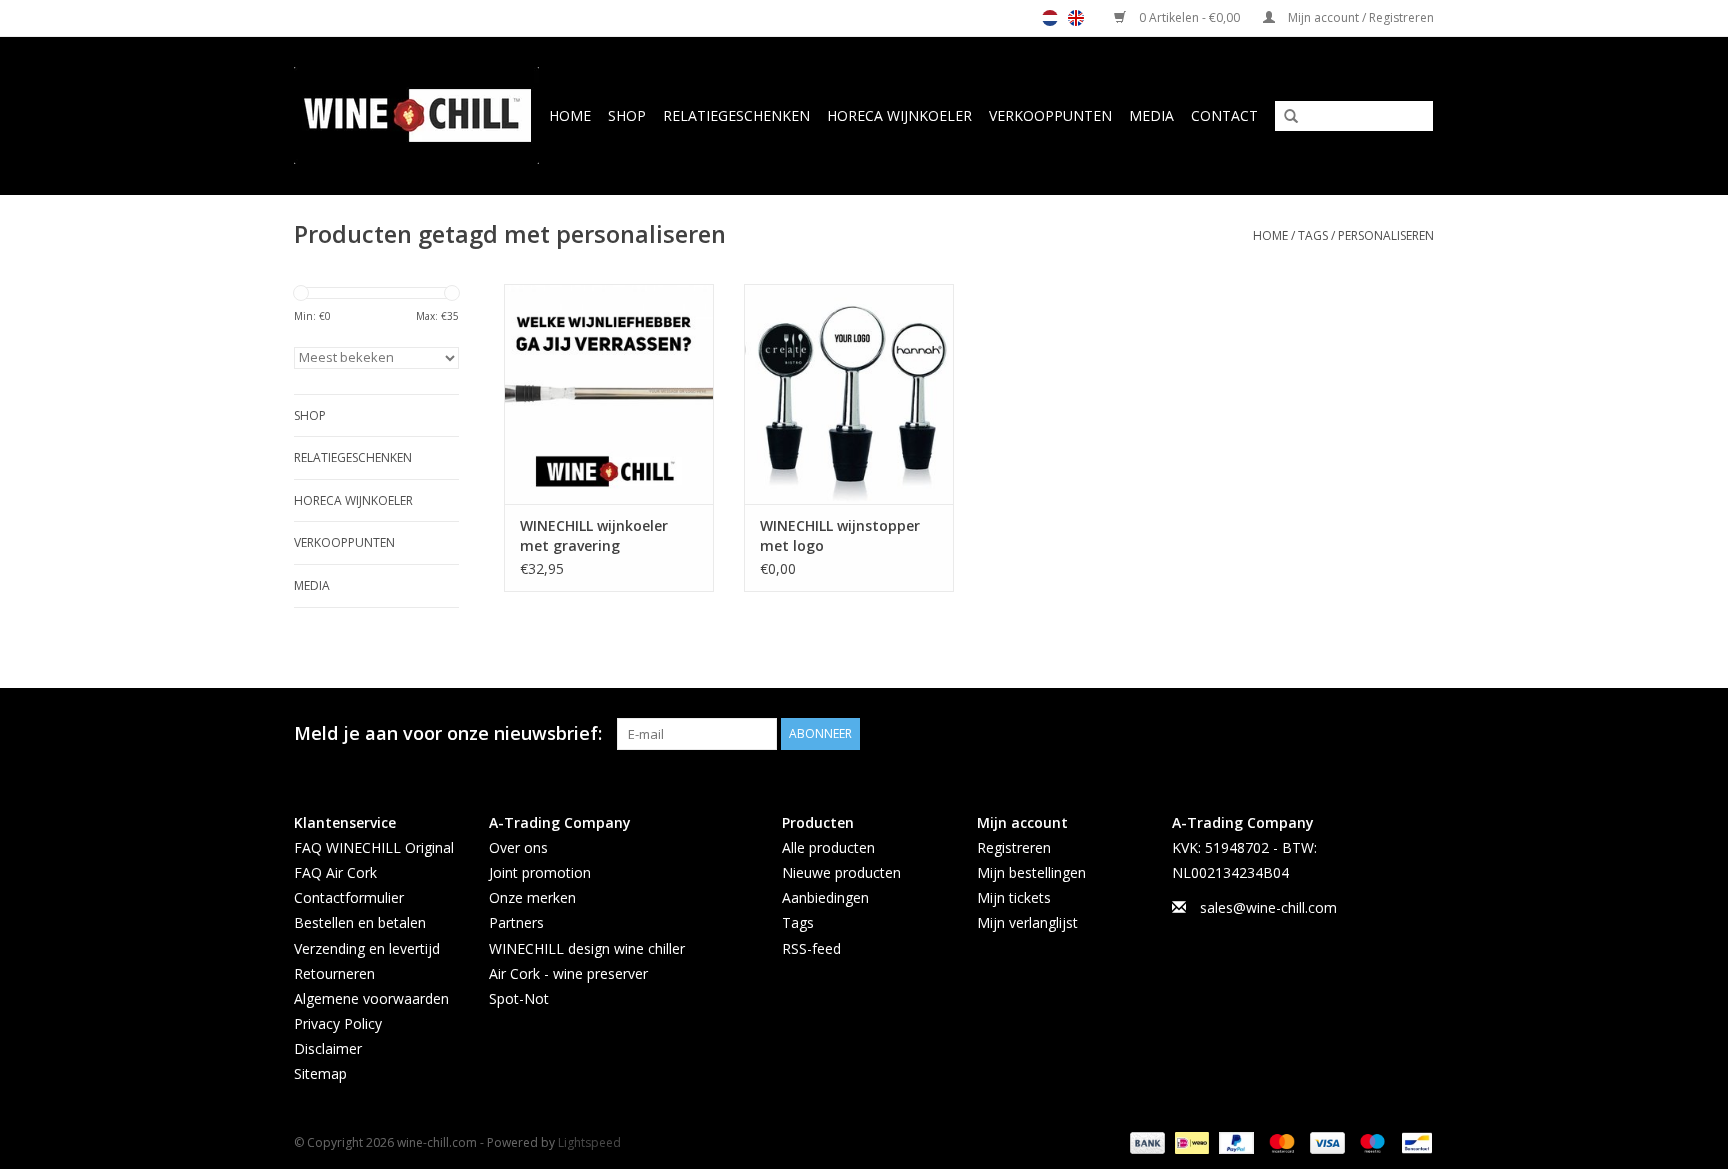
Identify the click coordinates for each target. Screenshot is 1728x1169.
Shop (627, 115)
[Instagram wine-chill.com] (1418, 734)
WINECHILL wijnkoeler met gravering (594, 535)
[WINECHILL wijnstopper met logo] (849, 394)
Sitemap (320, 1073)
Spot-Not (519, 998)
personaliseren (1386, 235)
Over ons (518, 847)
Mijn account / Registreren (1359, 17)
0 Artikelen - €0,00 (1189, 17)
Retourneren (334, 973)
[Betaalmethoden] (1145, 1141)
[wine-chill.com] (417, 115)
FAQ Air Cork (335, 872)
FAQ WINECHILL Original (374, 847)
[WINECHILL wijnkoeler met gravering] (609, 394)
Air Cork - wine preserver (568, 973)
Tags (1313, 235)
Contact (1224, 115)
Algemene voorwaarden (371, 998)
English (1076, 18)
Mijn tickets (1014, 897)
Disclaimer (328, 1048)
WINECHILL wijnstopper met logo (840, 535)
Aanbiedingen (825, 897)
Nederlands (1050, 18)
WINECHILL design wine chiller (587, 948)
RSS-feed (811, 948)
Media (1151, 115)
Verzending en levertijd (367, 948)
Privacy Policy (338, 1023)
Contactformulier (349, 897)
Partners (516, 922)
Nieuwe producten (841, 872)
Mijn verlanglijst (1027, 922)
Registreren (1014, 847)
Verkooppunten (1050, 115)
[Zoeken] (1284, 117)
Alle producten (828, 847)
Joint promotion (540, 872)
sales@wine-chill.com (1268, 907)
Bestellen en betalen (360, 922)
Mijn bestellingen (1031, 872)
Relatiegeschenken (736, 115)
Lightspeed (589, 1142)
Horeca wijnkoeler (899, 115)
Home (570, 115)
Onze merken (532, 897)
